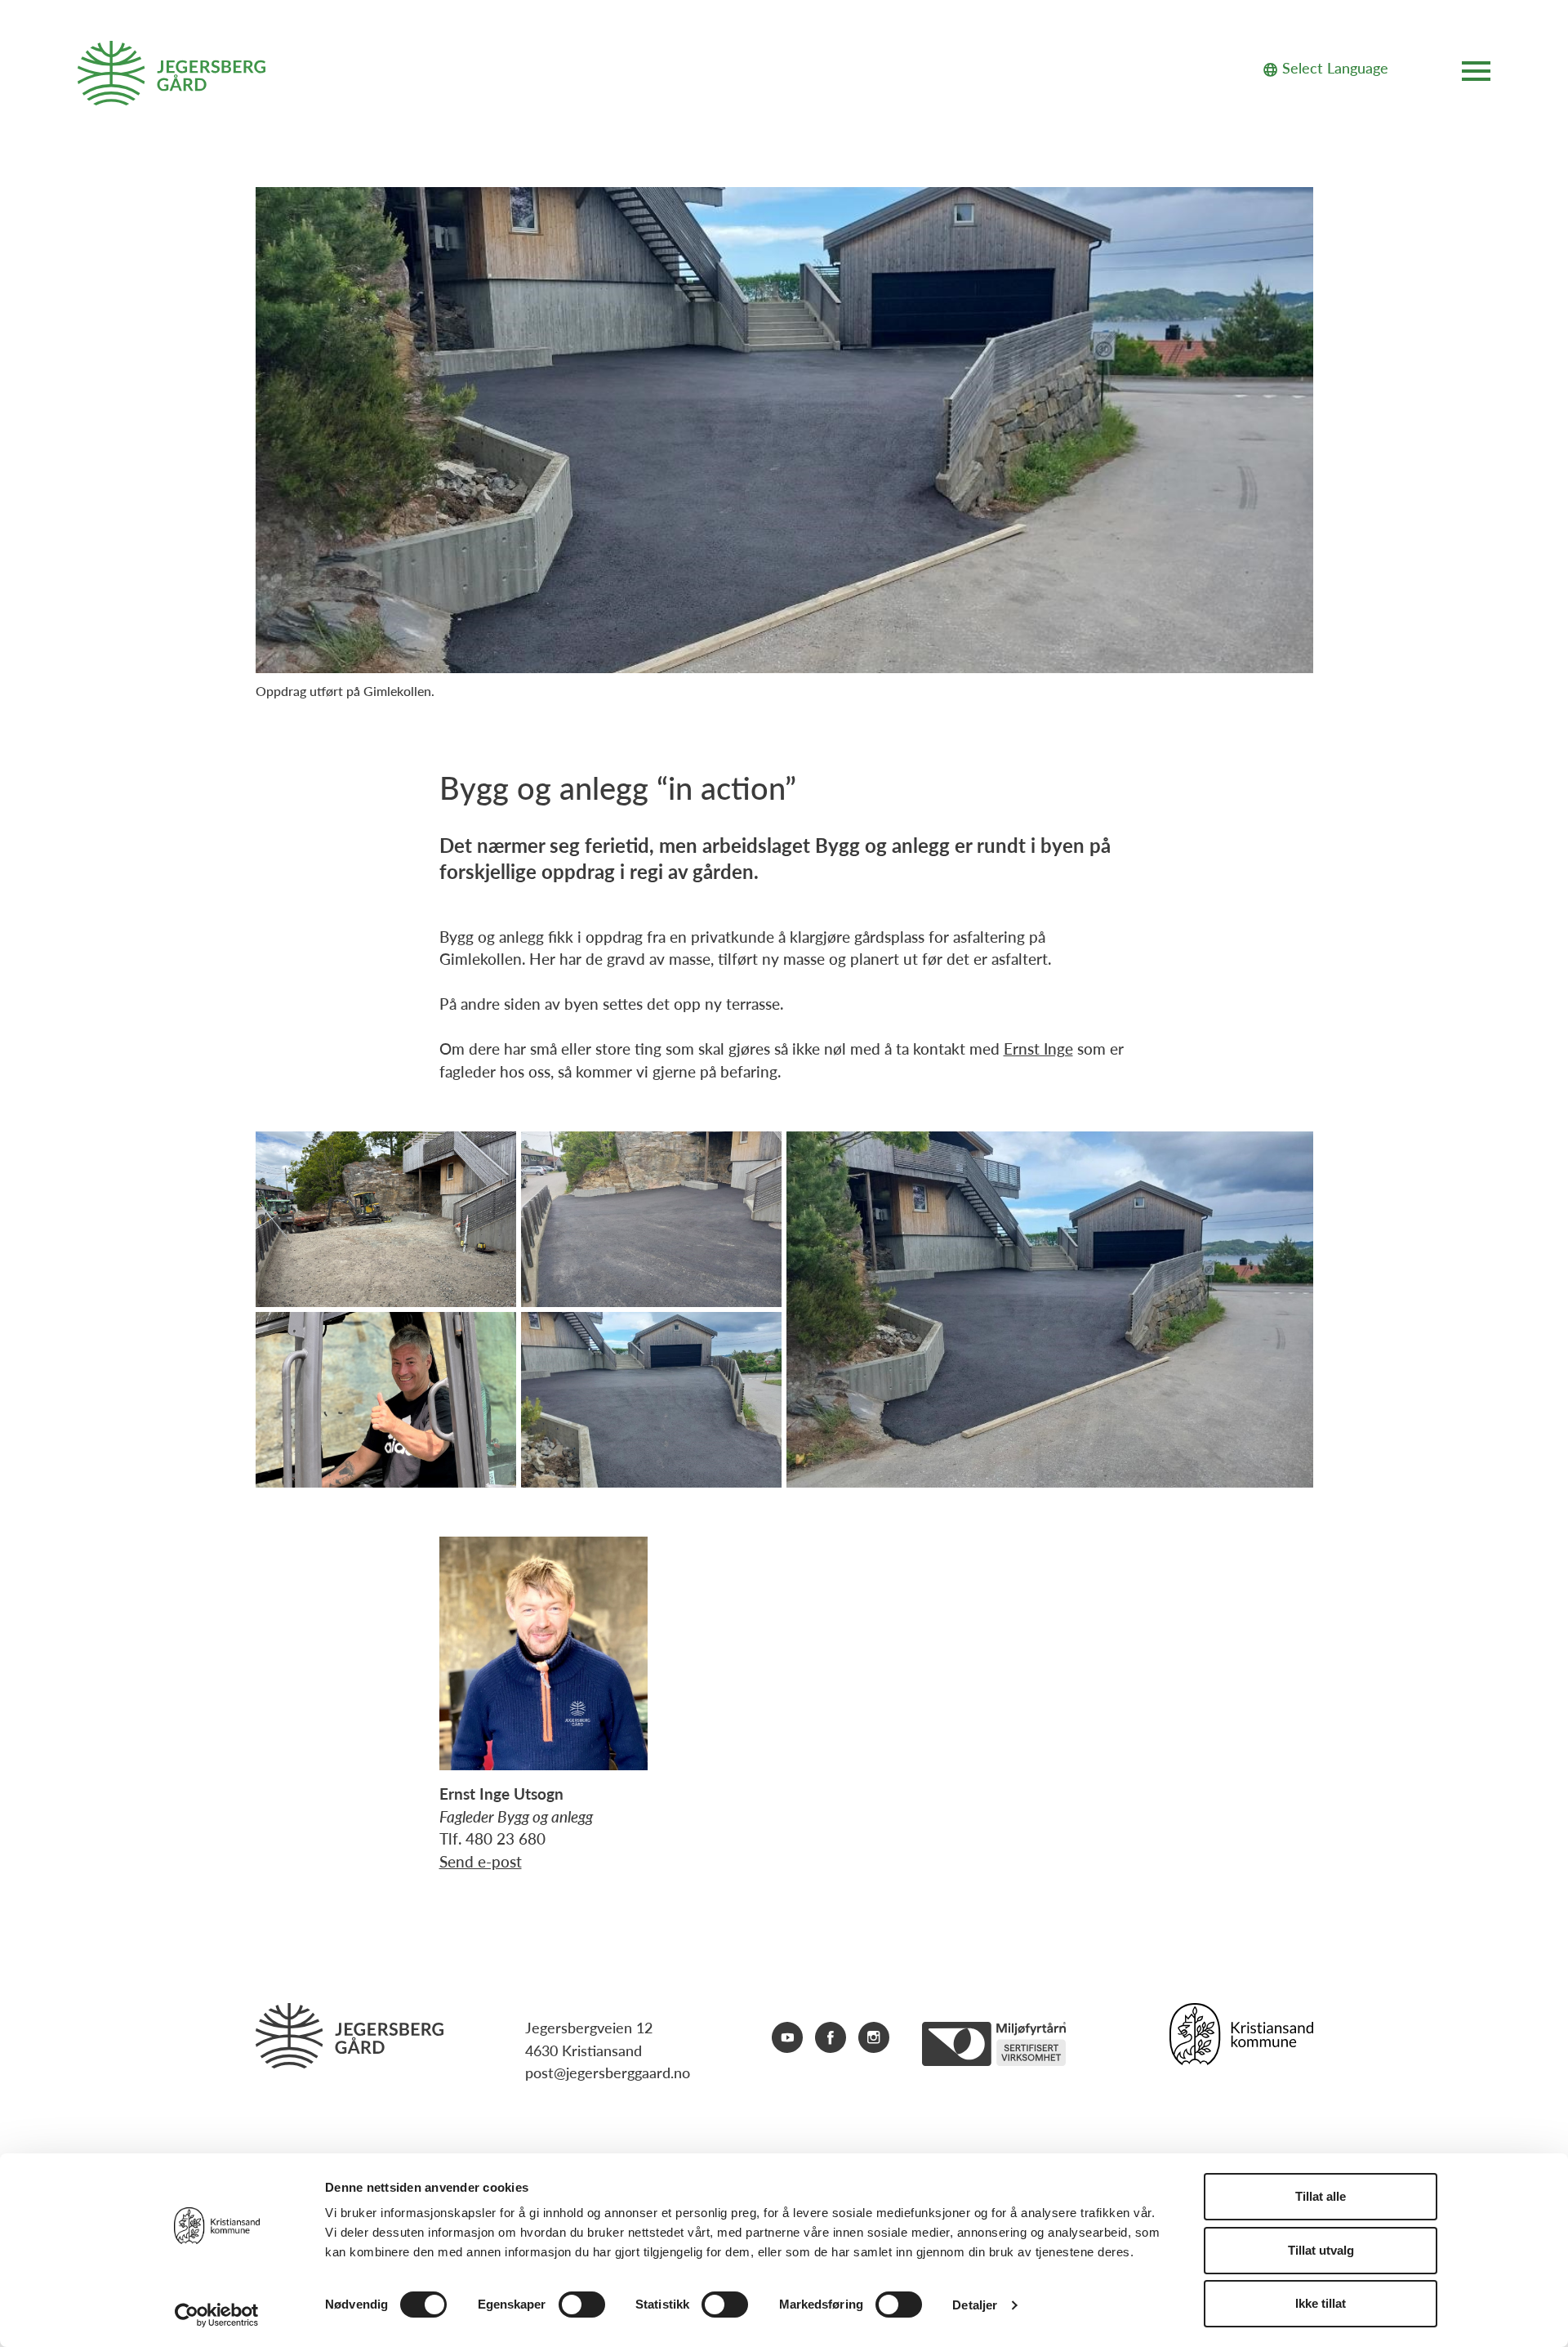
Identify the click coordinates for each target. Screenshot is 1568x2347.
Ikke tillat (1321, 2303)
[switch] (582, 2305)
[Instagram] (874, 2044)
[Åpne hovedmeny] (1476, 74)
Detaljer (975, 2305)
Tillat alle (1321, 2196)
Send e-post (481, 1861)
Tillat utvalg (1321, 2250)
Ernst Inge (1038, 1049)
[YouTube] (787, 2044)
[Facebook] (831, 2044)
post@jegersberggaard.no (608, 2072)
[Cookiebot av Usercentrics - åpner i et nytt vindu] (217, 2315)
